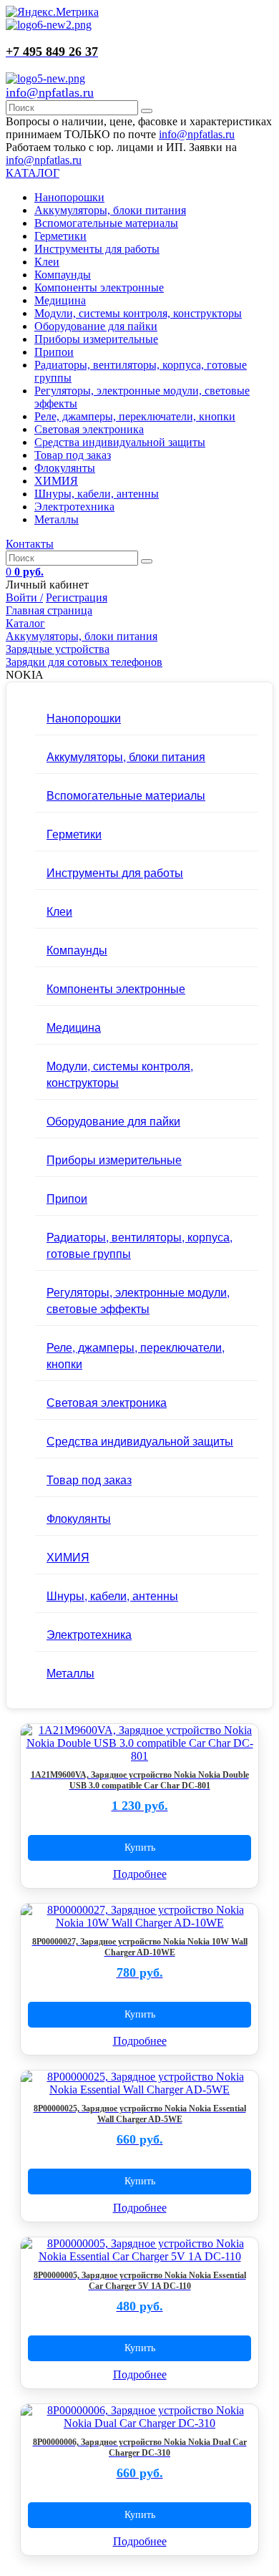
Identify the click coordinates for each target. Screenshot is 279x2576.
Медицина (60, 300)
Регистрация (77, 597)
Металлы (57, 519)
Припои (54, 352)
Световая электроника (89, 429)
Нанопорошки (69, 197)
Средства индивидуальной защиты (120, 442)
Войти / (24, 597)
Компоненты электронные (99, 287)
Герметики (60, 236)
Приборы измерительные (96, 339)
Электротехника (74, 507)
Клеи (47, 262)
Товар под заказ (73, 455)
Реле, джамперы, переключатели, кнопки (135, 416)
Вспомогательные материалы (106, 223)
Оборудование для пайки (96, 326)
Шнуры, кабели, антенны (97, 494)
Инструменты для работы (97, 249)
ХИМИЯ (56, 481)
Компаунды (63, 275)
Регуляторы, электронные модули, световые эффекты (138, 1300)
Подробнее (140, 1874)
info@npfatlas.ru (50, 92)
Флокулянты (65, 468)
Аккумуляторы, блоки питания (110, 210)
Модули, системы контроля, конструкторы (138, 313)
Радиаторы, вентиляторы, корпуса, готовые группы (139, 1245)
